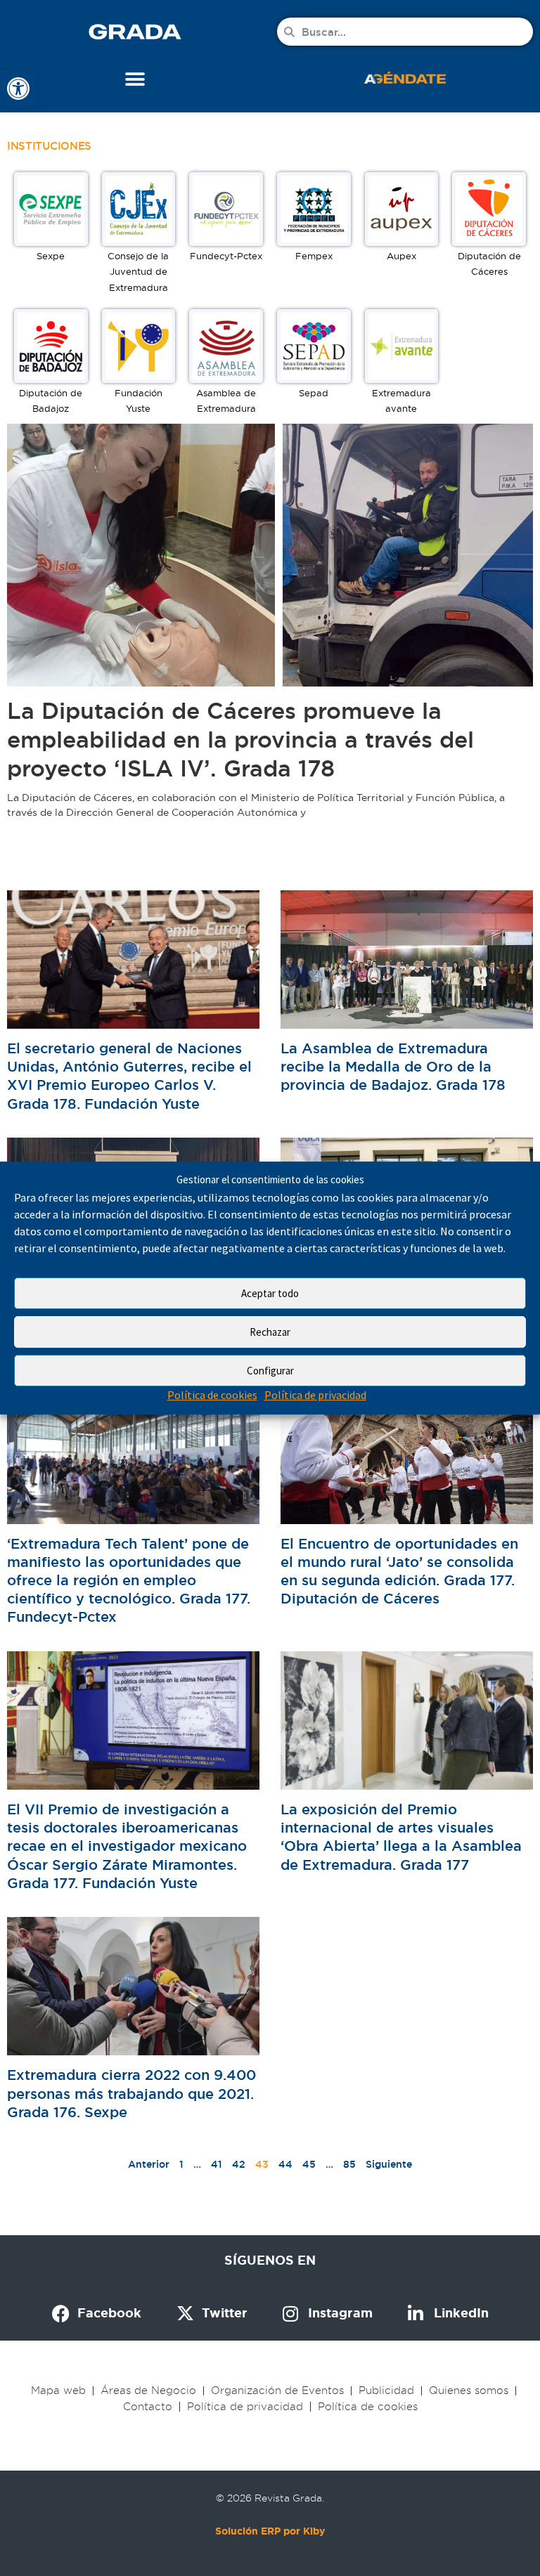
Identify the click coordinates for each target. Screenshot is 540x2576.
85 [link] (349, 2164)
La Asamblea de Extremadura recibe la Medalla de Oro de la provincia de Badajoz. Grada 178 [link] (393, 1067)
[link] (18, 89)
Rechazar (270, 1332)
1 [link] (181, 2164)
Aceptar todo (270, 1293)
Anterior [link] (149, 2164)
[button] (135, 79)
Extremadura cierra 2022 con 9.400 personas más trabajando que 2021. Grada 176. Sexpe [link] (131, 2093)
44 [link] (285, 2164)
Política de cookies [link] (212, 1396)
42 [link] (239, 2164)
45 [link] (309, 2164)
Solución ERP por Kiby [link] (270, 2531)
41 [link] (217, 2164)
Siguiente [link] (389, 2164)
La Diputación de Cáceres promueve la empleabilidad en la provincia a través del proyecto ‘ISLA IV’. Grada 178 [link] (240, 740)
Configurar (270, 1371)
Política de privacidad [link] (315, 1396)
